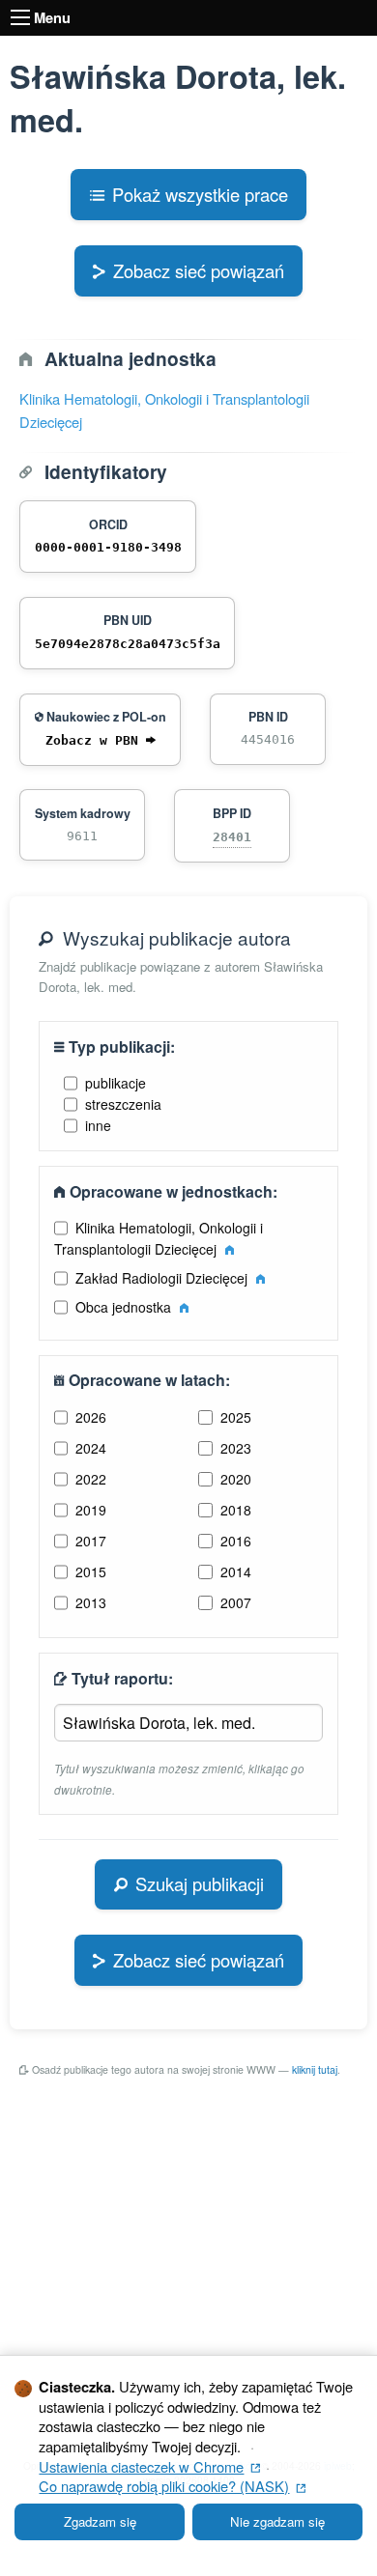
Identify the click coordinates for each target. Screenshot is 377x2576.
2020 (236, 1479)
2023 (236, 1448)
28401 (232, 837)
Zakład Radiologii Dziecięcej (163, 1278)
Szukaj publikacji (200, 1883)
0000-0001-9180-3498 (108, 547)
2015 (91, 1571)
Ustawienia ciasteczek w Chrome (149, 2466)
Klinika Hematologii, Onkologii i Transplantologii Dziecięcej (159, 1238)
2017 (91, 1541)
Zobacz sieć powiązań (199, 270)
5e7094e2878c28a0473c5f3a (128, 644)
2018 (236, 1510)
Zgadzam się (100, 2521)
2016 (236, 1541)
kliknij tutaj (315, 2069)
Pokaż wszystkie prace (200, 194)
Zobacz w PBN (96, 740)
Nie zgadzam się (277, 2521)
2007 (236, 1602)
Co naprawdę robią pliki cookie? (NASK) (172, 2486)
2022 (91, 1479)
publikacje (116, 1083)
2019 (91, 1510)
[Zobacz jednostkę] (230, 1249)
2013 (91, 1602)
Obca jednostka (125, 1307)
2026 (91, 1417)
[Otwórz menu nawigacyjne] (20, 17)
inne (98, 1125)
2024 (91, 1448)
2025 (236, 1417)
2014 (236, 1571)
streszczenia (123, 1104)
